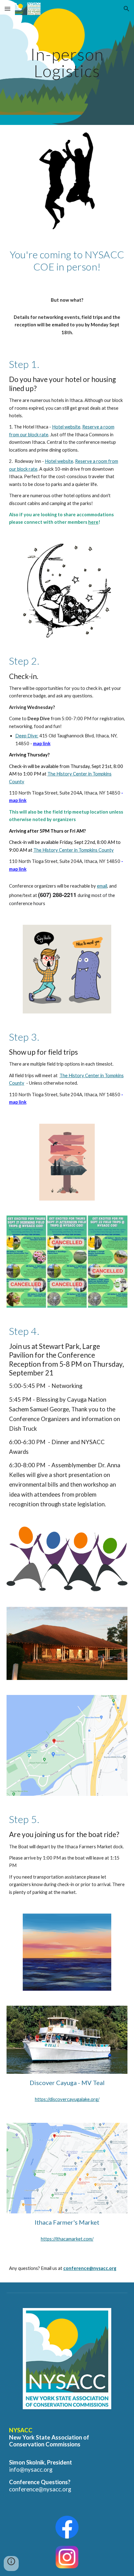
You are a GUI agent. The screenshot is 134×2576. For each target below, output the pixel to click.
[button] (7, 9)
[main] (67, 63)
